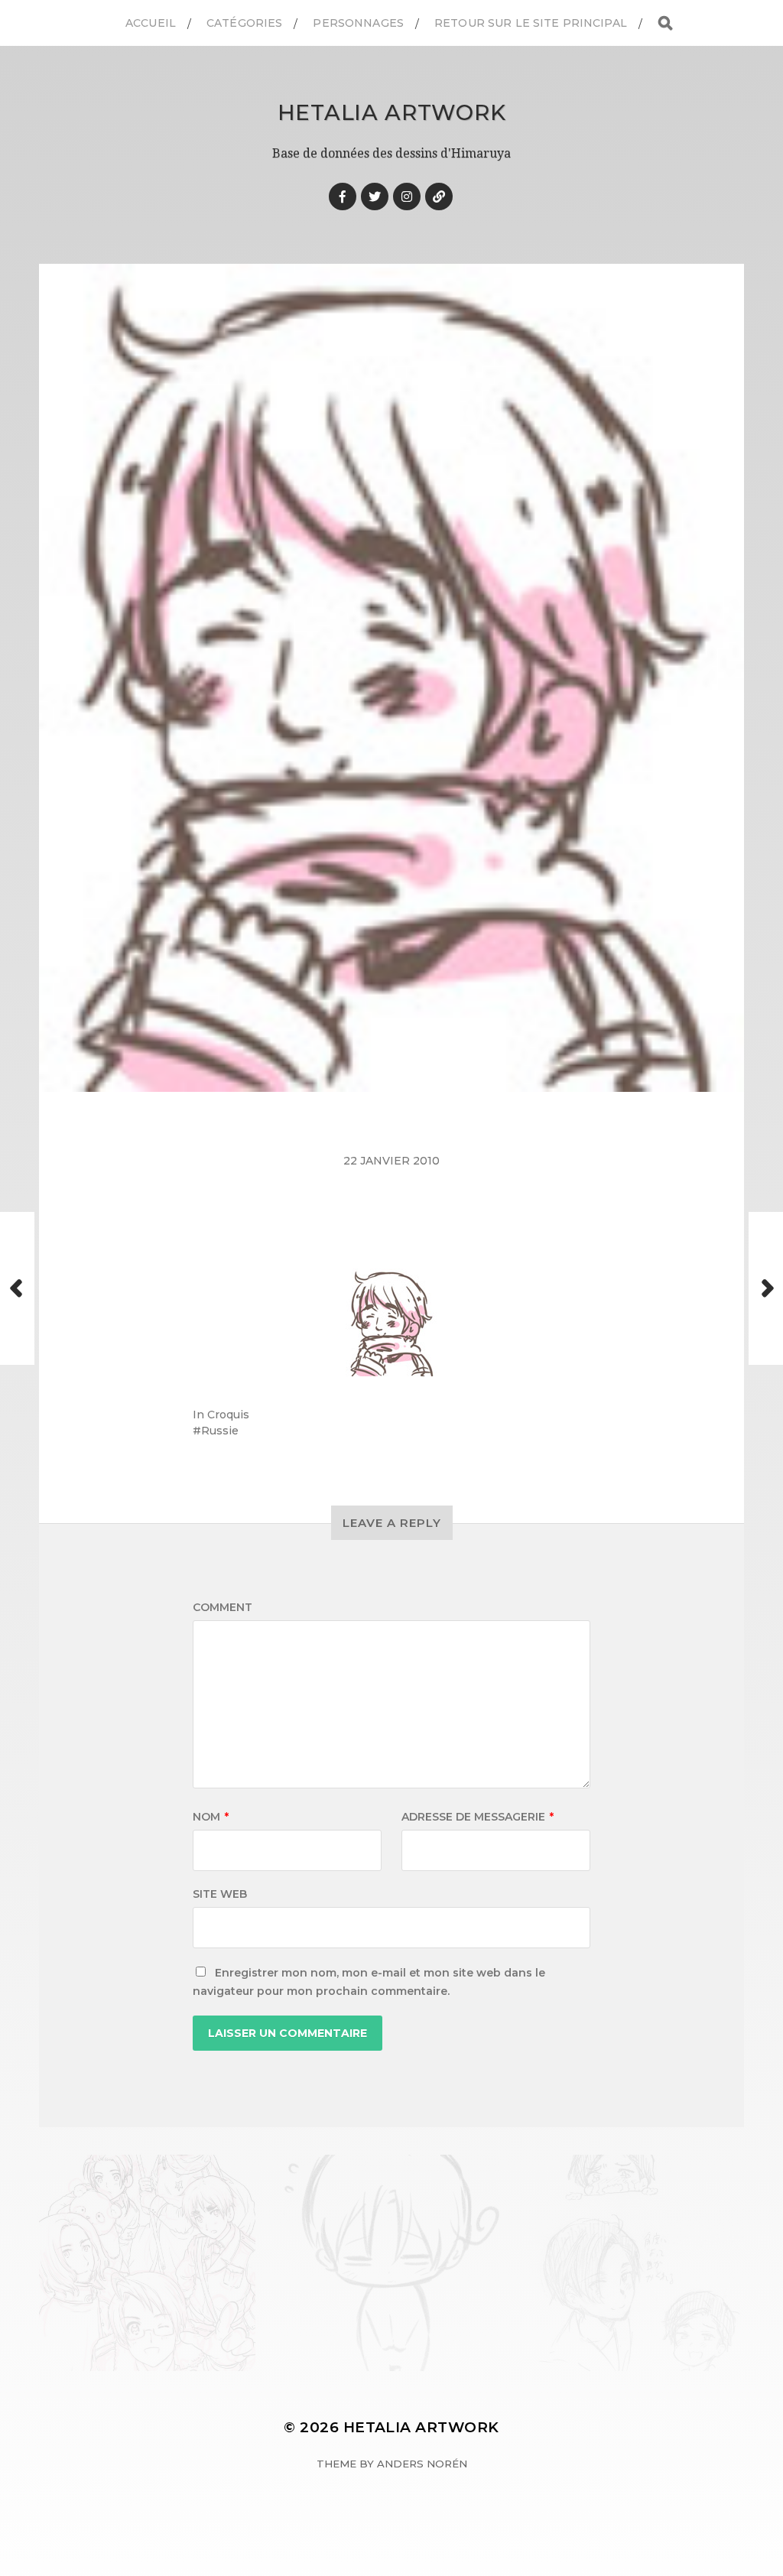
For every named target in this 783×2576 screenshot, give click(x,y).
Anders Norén (422, 2464)
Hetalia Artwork (392, 112)
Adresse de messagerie (478, 1817)
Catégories (244, 23)
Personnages (358, 23)
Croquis (228, 1415)
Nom (211, 1817)
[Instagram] (407, 197)
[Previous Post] (17, 1288)
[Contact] (439, 197)
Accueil (151, 23)
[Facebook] (343, 197)
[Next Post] (766, 1288)
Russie (220, 1431)
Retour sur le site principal (531, 23)
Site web (220, 1894)
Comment (223, 1607)
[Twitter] (375, 197)
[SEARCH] (665, 23)
